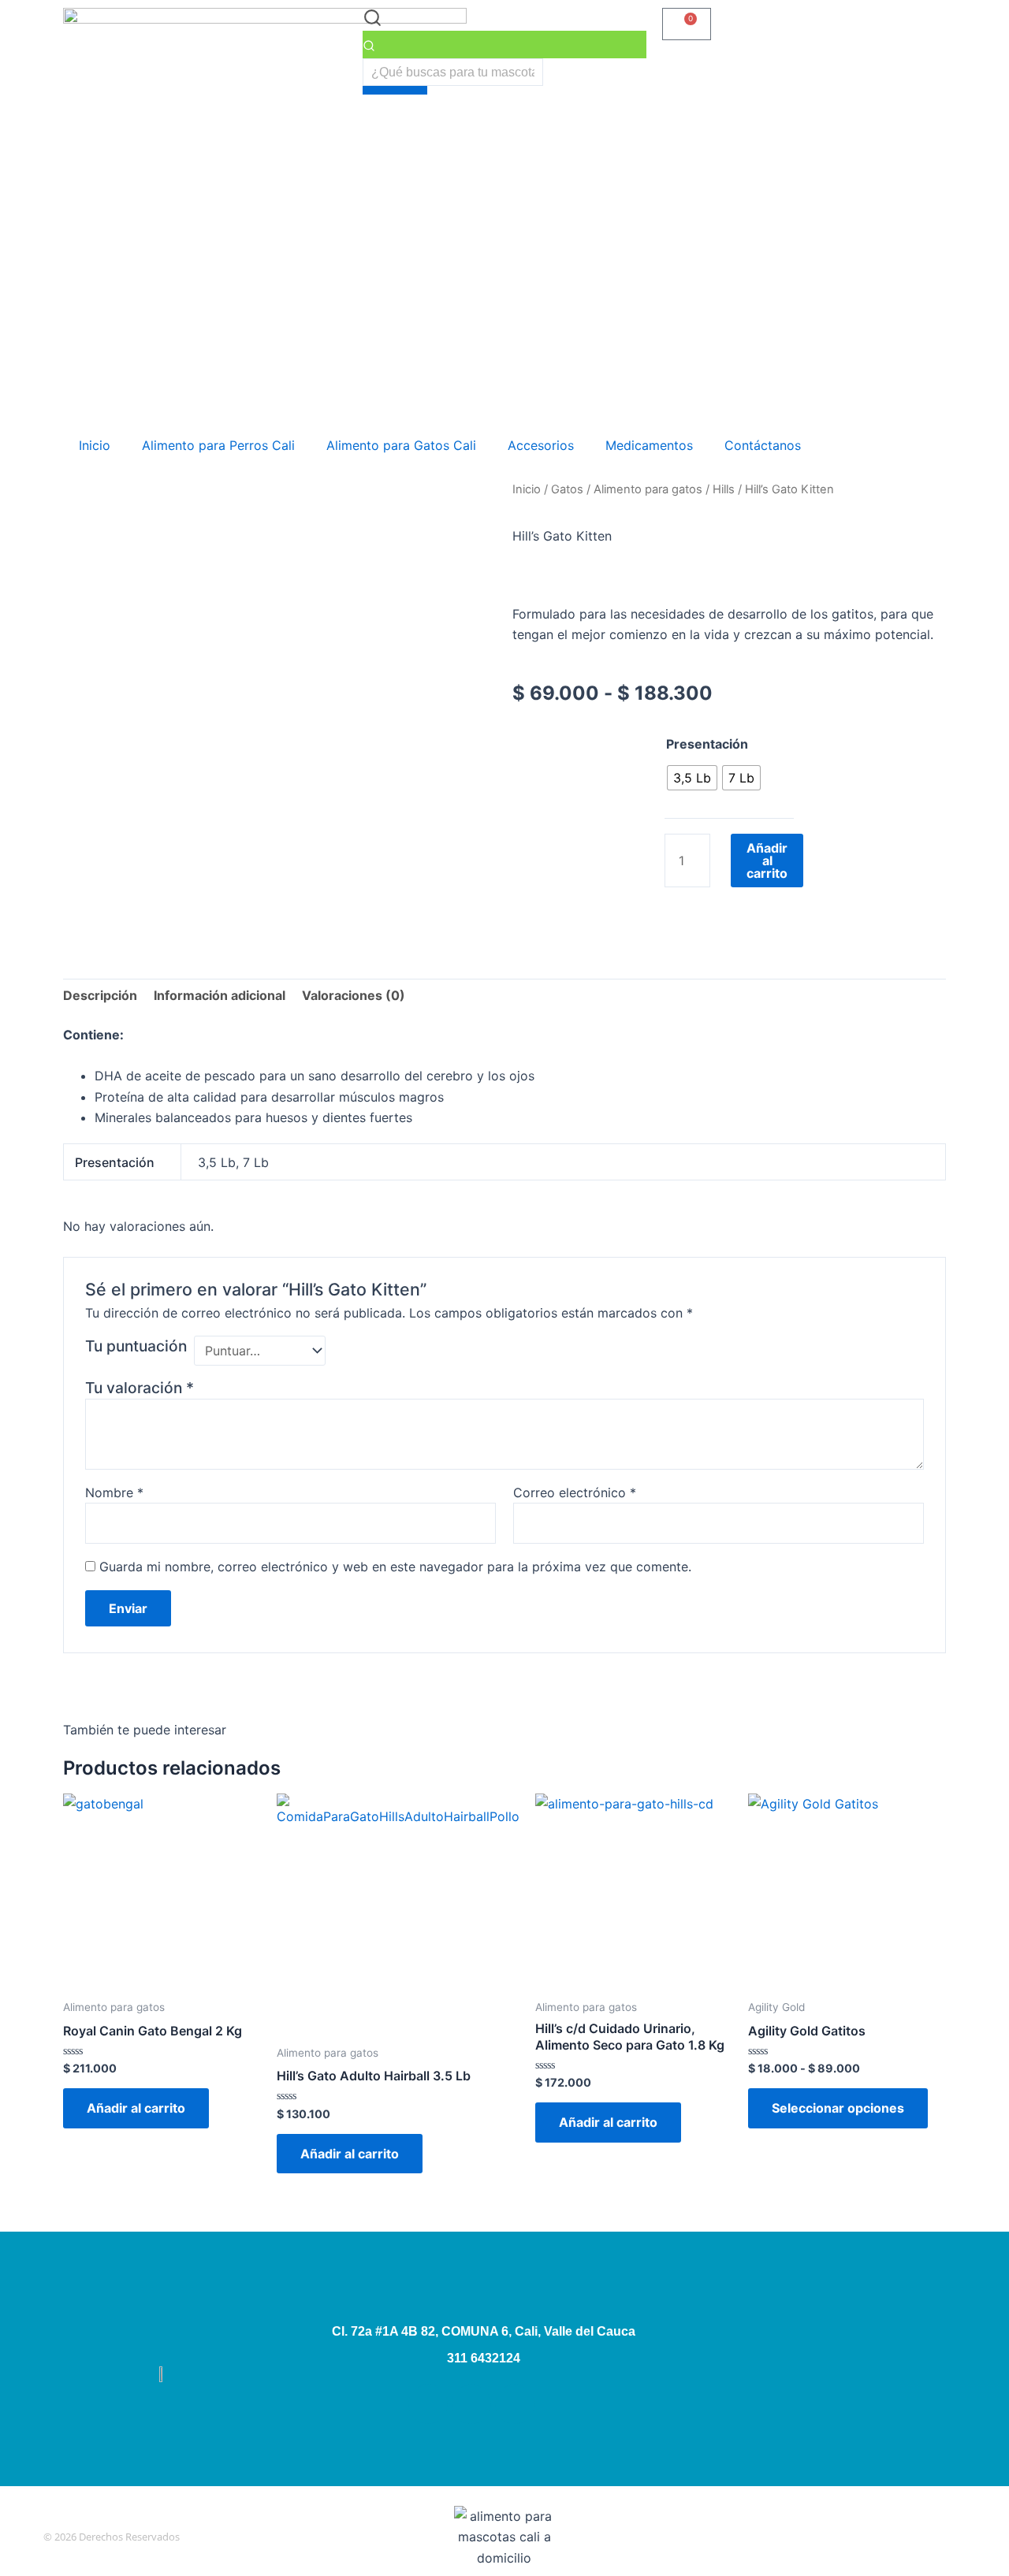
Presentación (707, 744)
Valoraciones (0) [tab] (354, 995)
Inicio (95, 445)
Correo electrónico (575, 1492)
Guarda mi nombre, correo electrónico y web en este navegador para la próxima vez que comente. (395, 1567)
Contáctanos (763, 445)
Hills (724, 489)
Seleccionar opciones (838, 2108)
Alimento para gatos (648, 489)
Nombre (114, 1492)
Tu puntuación (136, 1346)
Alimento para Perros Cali (218, 445)
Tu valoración (140, 1388)
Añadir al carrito (767, 861)
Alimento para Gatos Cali (401, 445)
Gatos (567, 489)
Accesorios (541, 445)
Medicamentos (649, 445)
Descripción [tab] (100, 995)
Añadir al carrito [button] (136, 2108)
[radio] (692, 778)
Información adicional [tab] (220, 995)
